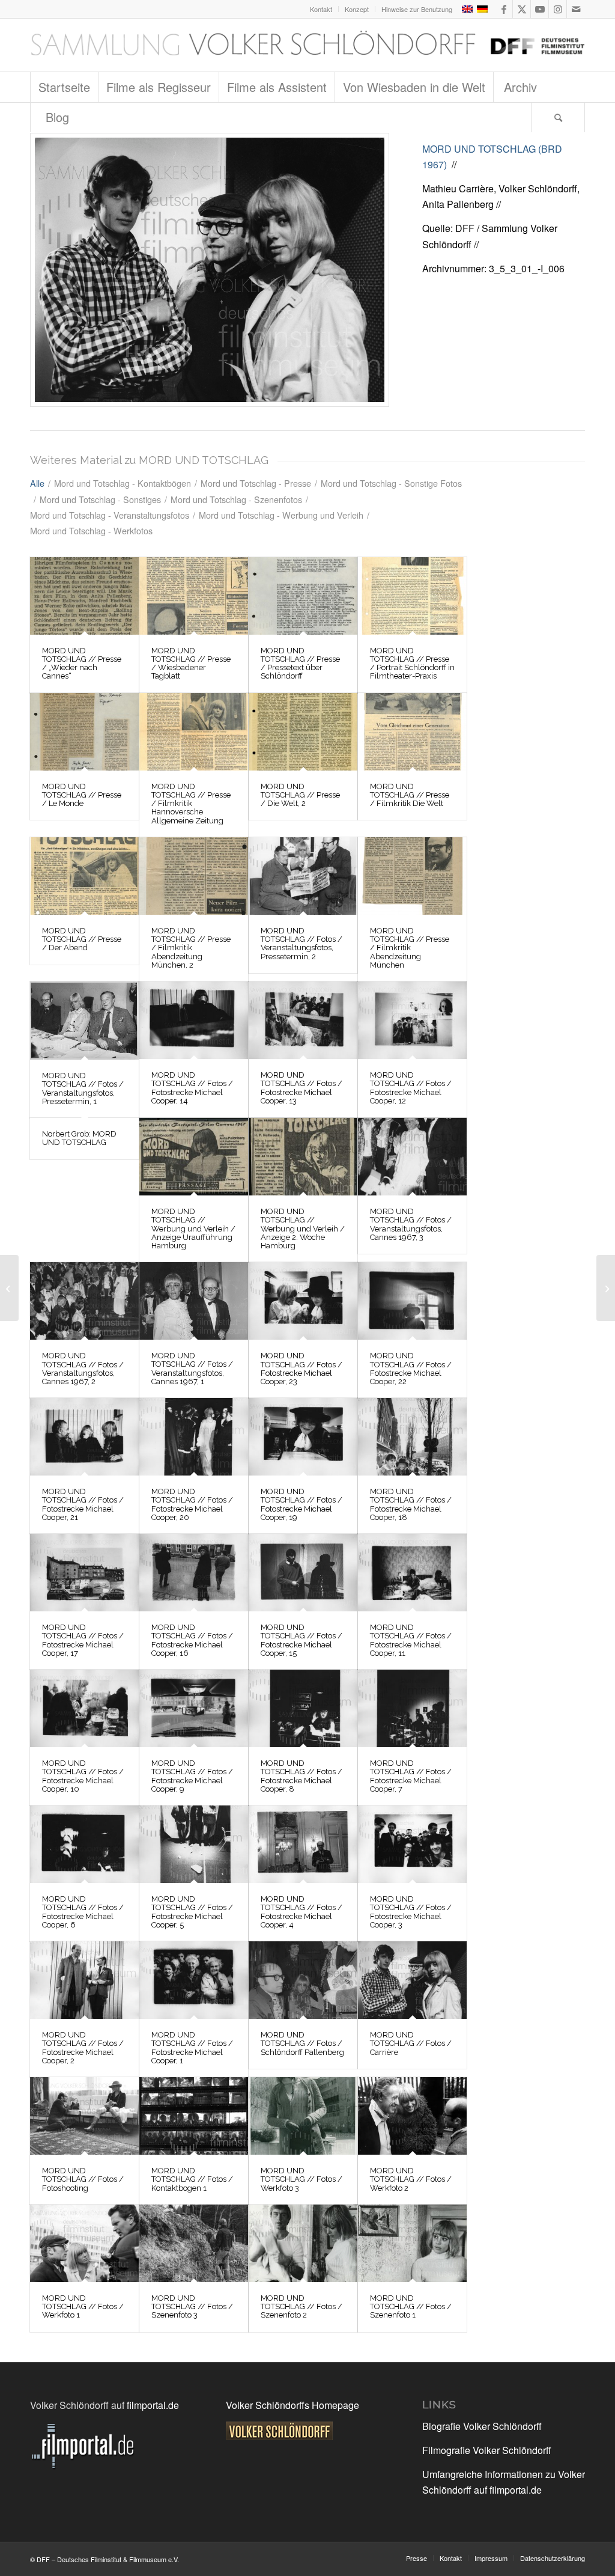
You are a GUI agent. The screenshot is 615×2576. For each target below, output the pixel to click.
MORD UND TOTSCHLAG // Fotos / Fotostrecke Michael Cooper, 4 (301, 1912)
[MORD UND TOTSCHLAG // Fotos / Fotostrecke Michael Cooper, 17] (84, 1573)
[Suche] (558, 117)
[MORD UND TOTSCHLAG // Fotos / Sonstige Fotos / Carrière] (210, 270)
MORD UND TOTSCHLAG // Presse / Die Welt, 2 (300, 795)
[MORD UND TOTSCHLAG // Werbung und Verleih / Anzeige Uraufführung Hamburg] (194, 1157)
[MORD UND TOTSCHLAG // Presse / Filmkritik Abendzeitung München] (412, 876)
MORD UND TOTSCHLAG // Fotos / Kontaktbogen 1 (192, 2179)
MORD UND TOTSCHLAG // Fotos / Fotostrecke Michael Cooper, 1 (192, 2048)
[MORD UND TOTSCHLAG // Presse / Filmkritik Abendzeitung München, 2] (194, 876)
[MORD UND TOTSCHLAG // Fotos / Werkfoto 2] (412, 2116)
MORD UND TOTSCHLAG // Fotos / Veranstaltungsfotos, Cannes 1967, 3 (411, 1224)
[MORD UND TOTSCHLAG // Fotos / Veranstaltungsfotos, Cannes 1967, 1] (194, 1301)
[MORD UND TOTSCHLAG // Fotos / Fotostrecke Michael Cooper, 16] (194, 1573)
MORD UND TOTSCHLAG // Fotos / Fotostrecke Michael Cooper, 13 (301, 1088)
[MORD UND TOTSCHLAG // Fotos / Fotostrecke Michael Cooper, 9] (194, 1708)
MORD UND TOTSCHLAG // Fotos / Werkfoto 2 (411, 2179)
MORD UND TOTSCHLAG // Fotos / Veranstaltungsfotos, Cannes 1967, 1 (192, 1369)
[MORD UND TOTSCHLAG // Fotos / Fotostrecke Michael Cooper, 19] (303, 1437)
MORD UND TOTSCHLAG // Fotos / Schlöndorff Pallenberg (302, 2043)
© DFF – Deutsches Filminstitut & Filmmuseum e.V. (105, 2559)
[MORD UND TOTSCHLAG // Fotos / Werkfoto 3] (303, 2116)
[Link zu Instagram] (558, 9)
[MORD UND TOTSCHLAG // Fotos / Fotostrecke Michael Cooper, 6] (84, 1844)
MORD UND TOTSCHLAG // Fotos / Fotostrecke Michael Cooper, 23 (301, 1369)
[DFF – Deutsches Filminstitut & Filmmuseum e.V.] (307, 45)
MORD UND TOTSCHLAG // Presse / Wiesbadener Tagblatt (191, 664)
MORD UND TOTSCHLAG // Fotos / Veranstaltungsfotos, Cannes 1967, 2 (83, 1369)
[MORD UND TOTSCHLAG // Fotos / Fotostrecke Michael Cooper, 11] (412, 1573)
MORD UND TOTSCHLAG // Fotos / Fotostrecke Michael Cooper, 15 (301, 1640)
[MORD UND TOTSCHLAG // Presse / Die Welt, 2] (303, 732)
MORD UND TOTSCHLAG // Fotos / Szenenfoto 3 (192, 2307)
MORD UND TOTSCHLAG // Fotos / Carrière (411, 2043)
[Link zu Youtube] (540, 9)
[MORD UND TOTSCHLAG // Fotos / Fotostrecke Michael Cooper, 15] (303, 1573)
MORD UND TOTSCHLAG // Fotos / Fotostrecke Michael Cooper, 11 (411, 1640)
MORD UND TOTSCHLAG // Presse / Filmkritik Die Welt (410, 795)
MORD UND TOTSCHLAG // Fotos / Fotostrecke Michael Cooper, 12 (411, 1088)
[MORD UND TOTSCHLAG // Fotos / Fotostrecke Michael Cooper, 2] (84, 1980)
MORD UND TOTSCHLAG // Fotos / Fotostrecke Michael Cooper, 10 (83, 1776)
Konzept (357, 9)
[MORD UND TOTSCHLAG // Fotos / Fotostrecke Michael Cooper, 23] (303, 1301)
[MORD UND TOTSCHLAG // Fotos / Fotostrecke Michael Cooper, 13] (303, 1020)
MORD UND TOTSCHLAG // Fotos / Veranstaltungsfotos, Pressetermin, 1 (83, 1088)
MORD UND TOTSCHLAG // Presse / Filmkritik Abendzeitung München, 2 (191, 948)
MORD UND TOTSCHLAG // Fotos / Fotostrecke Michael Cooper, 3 (411, 1912)
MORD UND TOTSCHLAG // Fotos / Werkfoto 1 (83, 2307)
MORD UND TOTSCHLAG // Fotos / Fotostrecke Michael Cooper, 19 (301, 1504)
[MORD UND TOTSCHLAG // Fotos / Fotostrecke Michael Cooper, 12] (412, 1020)
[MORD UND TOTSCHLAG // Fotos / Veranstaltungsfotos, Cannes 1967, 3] (412, 1157)
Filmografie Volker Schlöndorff (487, 2450)
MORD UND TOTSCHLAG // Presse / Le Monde (82, 795)
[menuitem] (321, 9)
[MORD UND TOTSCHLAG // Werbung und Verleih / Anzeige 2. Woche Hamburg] (303, 1157)
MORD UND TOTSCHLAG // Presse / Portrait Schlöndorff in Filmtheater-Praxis (412, 664)
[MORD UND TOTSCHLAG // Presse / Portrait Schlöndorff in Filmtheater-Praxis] (412, 596)
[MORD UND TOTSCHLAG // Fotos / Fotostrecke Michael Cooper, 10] (84, 1708)
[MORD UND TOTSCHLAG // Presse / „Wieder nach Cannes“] (84, 596)
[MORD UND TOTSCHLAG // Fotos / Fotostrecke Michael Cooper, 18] (412, 1437)
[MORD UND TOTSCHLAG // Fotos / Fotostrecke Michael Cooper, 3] (412, 1844)
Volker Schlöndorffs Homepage (292, 2405)
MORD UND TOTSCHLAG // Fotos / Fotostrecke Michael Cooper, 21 (83, 1504)
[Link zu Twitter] (522, 9)
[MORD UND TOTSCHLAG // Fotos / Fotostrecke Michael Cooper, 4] (303, 1844)
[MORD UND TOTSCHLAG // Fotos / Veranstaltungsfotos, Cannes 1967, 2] (84, 1301)
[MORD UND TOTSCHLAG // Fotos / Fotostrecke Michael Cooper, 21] (84, 1437)
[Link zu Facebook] (504, 9)
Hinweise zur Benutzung (417, 9)
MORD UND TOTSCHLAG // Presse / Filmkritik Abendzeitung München (410, 948)
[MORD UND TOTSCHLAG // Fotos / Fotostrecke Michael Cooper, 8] (303, 1708)
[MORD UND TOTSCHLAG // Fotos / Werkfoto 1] (84, 2243)
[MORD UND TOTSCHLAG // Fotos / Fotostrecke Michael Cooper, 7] (412, 1708)
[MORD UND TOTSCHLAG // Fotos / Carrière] (412, 1980)
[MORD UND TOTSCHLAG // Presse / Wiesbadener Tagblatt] (194, 596)
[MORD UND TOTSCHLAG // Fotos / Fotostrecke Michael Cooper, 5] (194, 1844)
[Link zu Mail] (576, 9)
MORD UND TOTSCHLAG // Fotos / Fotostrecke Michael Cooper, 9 (192, 1776)
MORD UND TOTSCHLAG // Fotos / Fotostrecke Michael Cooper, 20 (192, 1504)
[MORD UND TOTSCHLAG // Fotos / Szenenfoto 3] (194, 2243)
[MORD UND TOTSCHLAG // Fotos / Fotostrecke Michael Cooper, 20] (194, 1437)
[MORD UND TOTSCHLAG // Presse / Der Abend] (84, 876)
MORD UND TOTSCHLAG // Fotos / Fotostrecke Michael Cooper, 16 (192, 1640)
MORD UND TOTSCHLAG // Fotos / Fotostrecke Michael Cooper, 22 (411, 1369)
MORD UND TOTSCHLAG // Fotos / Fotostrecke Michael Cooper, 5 (192, 1912)
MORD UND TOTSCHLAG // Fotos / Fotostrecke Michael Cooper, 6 (83, 1912)
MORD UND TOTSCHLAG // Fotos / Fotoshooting (83, 2179)
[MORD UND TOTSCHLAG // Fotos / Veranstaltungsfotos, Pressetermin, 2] (303, 876)
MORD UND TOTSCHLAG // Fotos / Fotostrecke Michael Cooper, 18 (411, 1504)
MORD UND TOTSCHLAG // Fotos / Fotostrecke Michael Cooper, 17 (83, 1640)
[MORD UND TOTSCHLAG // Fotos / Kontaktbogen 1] (194, 2116)
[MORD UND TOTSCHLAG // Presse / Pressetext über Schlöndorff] (303, 596)
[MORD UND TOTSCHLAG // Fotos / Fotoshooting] (84, 2116)
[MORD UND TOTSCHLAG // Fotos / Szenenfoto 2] (303, 2243)
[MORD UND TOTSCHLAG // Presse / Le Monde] (84, 732)
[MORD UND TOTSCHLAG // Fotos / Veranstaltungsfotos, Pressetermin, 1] (84, 1021)
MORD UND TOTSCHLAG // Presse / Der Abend (82, 939)
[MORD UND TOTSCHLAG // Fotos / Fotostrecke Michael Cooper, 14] (194, 1020)
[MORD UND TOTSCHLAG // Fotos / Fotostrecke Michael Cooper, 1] (194, 1980)
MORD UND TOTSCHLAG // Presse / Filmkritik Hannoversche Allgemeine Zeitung (191, 804)
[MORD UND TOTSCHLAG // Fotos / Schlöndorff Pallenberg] (303, 1980)
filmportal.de (153, 2405)
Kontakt (321, 9)
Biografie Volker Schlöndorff (482, 2426)
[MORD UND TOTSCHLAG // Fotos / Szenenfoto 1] (412, 2243)
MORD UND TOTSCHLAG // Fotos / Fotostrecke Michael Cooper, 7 (411, 1776)
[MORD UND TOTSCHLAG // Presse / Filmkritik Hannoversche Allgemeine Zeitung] (194, 732)
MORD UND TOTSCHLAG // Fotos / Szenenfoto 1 (411, 2307)
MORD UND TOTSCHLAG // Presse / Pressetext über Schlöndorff (300, 664)
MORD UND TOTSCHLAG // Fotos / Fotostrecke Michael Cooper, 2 (83, 2048)
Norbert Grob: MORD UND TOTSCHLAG (79, 1138)
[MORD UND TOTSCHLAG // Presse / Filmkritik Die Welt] (412, 732)
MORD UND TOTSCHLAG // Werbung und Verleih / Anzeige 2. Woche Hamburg (303, 1228)
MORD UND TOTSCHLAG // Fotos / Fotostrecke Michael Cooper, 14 (192, 1088)
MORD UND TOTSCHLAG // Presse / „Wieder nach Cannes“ (82, 664)
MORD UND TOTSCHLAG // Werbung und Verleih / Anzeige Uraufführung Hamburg (193, 1228)
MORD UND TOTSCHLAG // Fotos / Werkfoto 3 (301, 2179)
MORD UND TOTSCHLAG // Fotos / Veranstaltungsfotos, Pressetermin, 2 (301, 944)
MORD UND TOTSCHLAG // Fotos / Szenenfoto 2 (301, 2307)
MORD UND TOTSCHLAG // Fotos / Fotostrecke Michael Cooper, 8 (301, 1776)
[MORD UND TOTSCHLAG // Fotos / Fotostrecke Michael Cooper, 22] (412, 1301)
